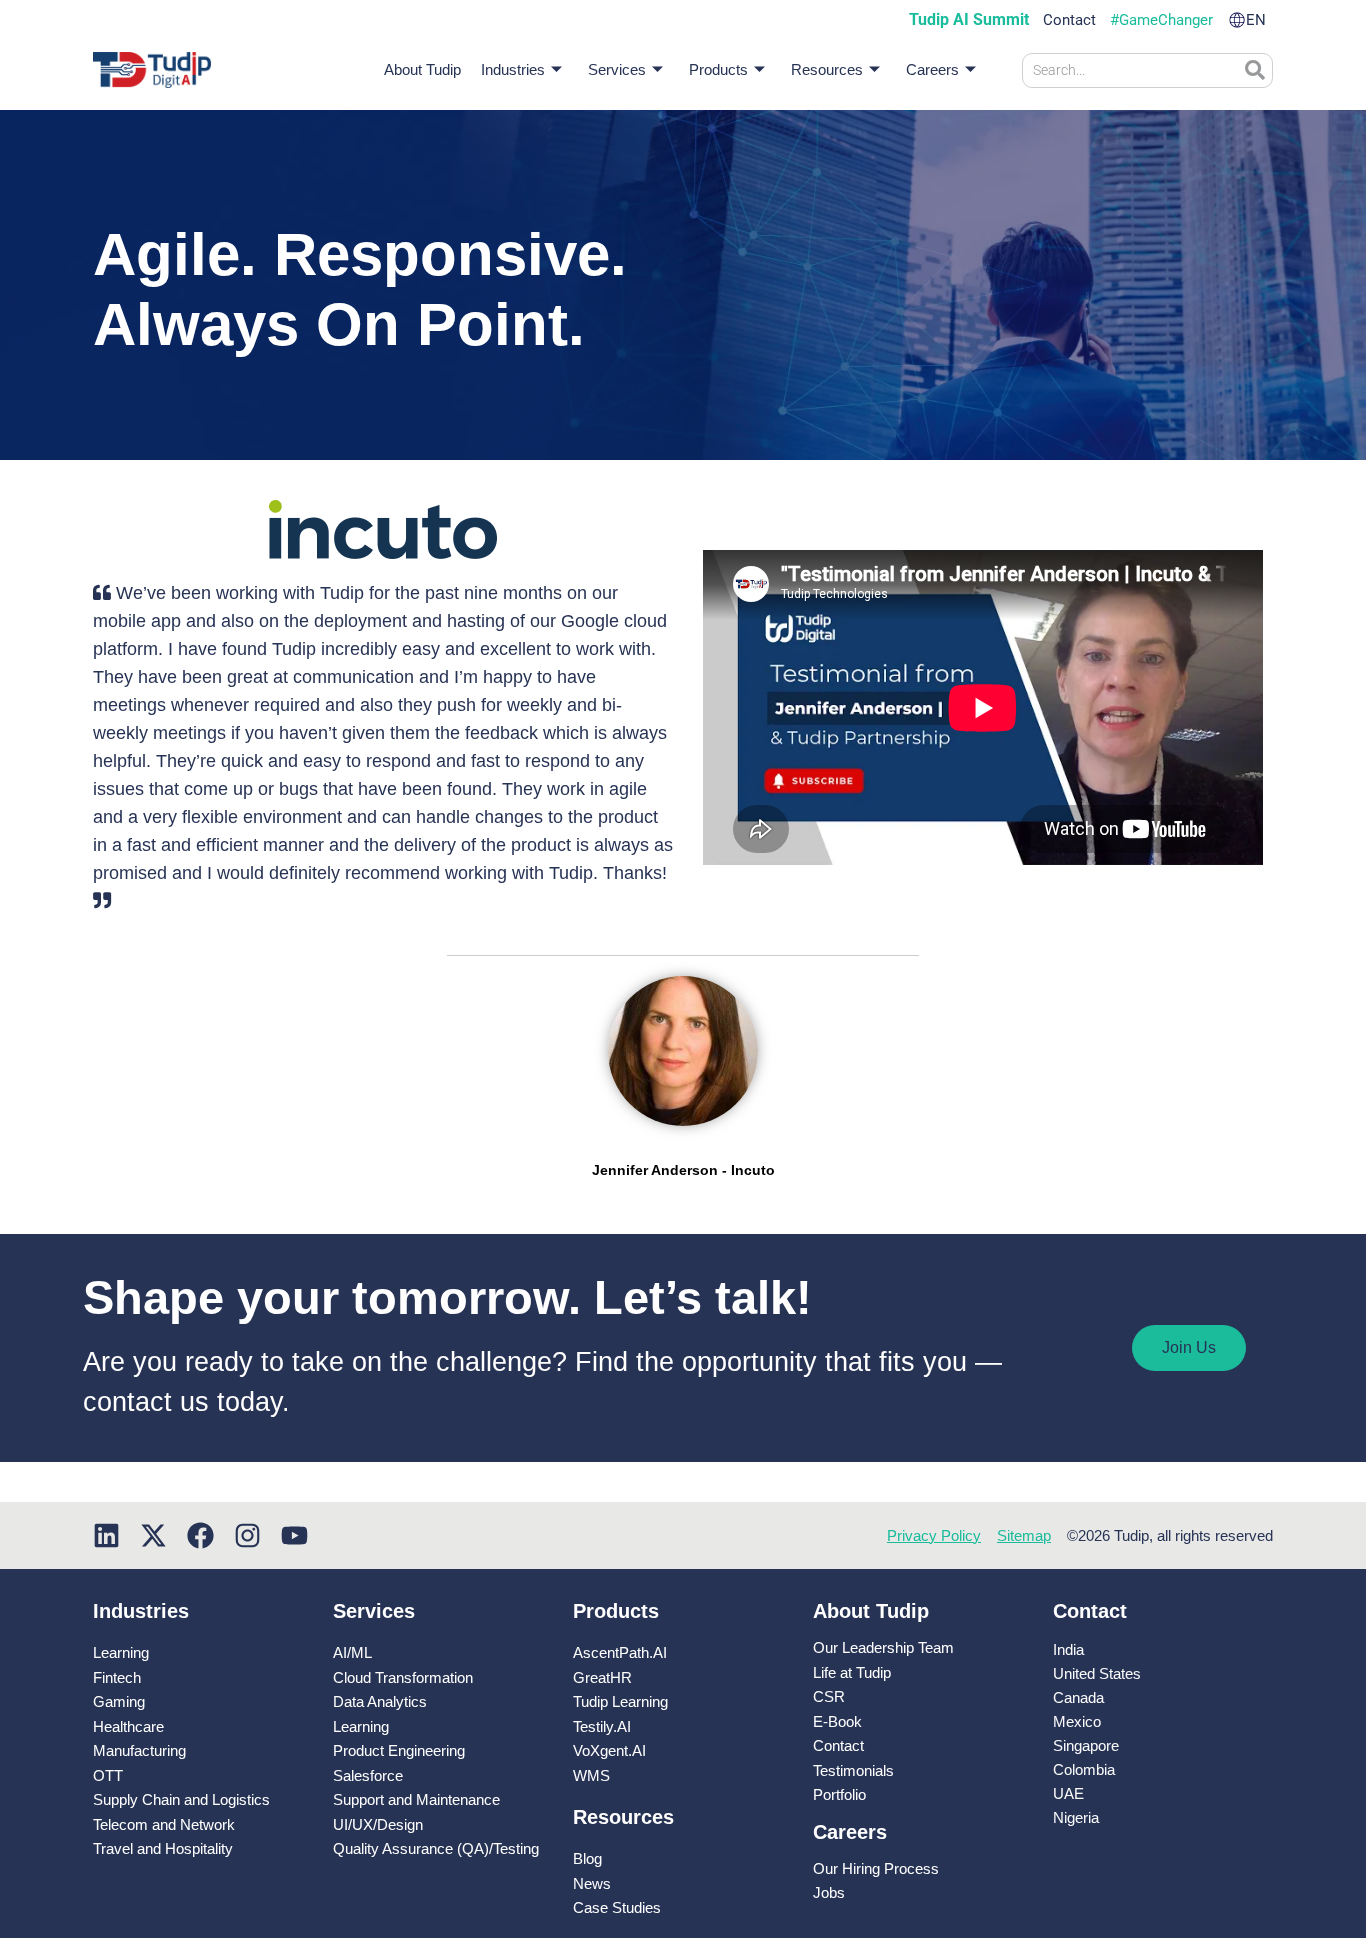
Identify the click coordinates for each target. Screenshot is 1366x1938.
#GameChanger (1161, 20)
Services (617, 69)
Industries (513, 69)
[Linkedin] (106, 1535)
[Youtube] (294, 1535)
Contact (1069, 20)
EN (1256, 20)
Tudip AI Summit (969, 20)
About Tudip (422, 69)
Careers (932, 69)
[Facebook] (200, 1535)
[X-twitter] (153, 1535)
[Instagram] (247, 1535)
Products (718, 69)
